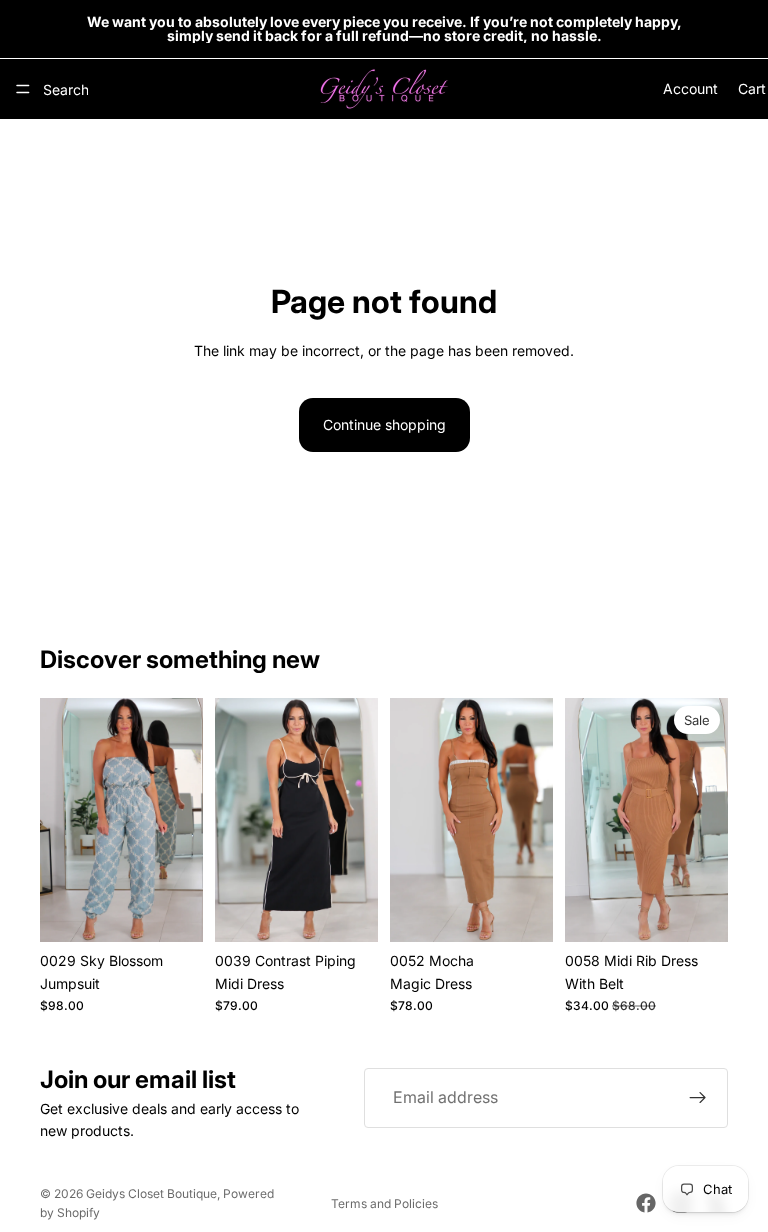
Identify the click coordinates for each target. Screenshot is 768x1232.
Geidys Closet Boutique (151, 1193)
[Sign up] (698, 1098)
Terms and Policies (384, 1203)
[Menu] (23, 89)
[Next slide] (181, 820)
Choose (189, 910)
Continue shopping (384, 424)
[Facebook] (646, 1203)
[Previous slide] (62, 820)
